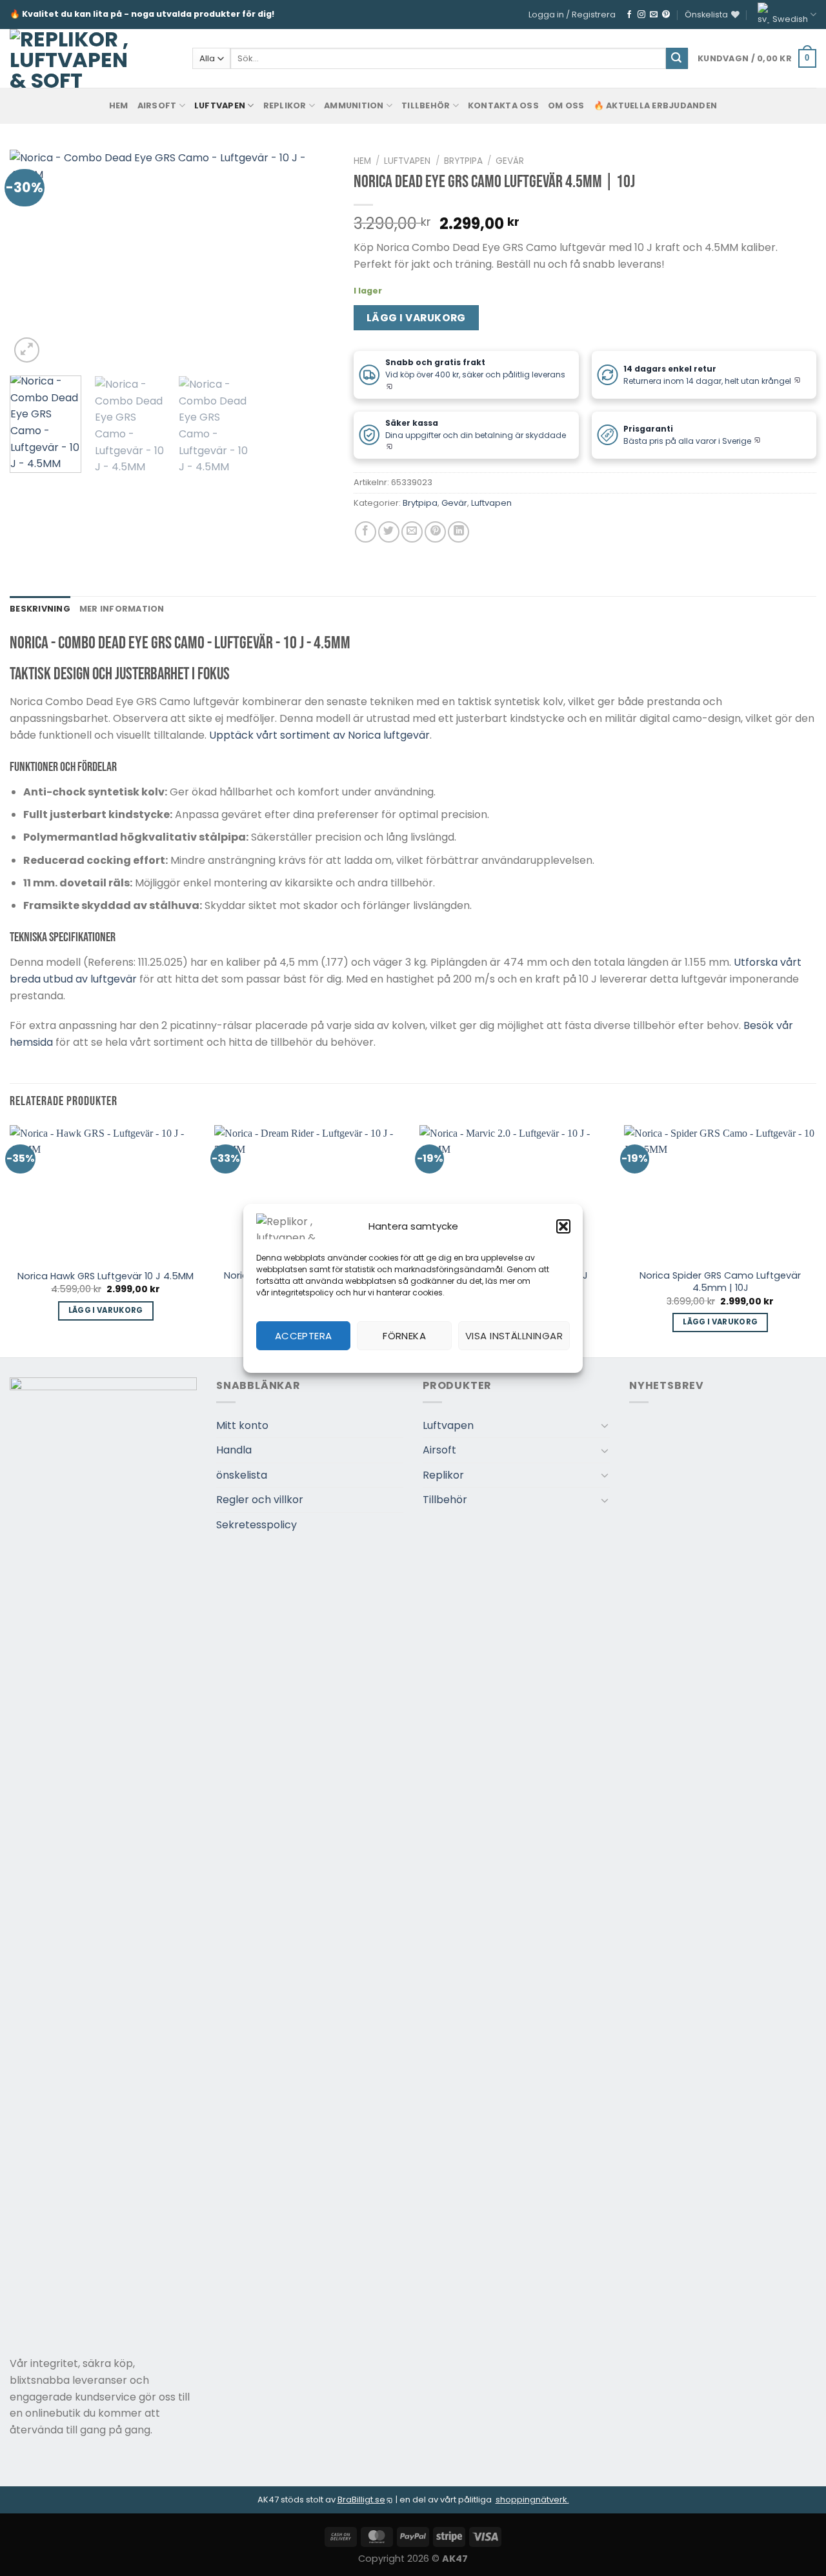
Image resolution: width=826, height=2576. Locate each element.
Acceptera (304, 1336)
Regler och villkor (260, 1500)
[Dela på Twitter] (389, 532)
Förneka (404, 1336)
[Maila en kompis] (412, 532)
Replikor (285, 105)
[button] (563, 1226)
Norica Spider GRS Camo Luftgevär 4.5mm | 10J (720, 1282)
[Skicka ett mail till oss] (654, 15)
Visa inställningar (514, 1336)
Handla (234, 1450)
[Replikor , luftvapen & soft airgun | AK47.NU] (69, 58)
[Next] (312, 258)
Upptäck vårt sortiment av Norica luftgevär (319, 735)
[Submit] (677, 59)
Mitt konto (242, 1425)
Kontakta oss (503, 105)
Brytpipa (463, 161)
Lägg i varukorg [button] (106, 1310)
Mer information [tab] (122, 609)
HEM (119, 105)
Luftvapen (220, 105)
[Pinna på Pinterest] (435, 532)
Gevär (510, 161)
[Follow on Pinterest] (666, 15)
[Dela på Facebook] (366, 532)
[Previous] (32, 258)
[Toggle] (605, 1425)
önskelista (242, 1475)
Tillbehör (426, 105)
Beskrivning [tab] (40, 609)
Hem (362, 161)
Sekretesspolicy (257, 1525)
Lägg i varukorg (416, 318)
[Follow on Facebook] (629, 15)
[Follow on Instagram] (641, 15)
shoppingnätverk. (532, 2500)
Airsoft (157, 105)
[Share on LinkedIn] (458, 532)
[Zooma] (27, 350)
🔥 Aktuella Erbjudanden (656, 105)
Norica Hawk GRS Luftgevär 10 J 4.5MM (106, 1276)
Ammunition (354, 105)
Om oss (566, 105)
